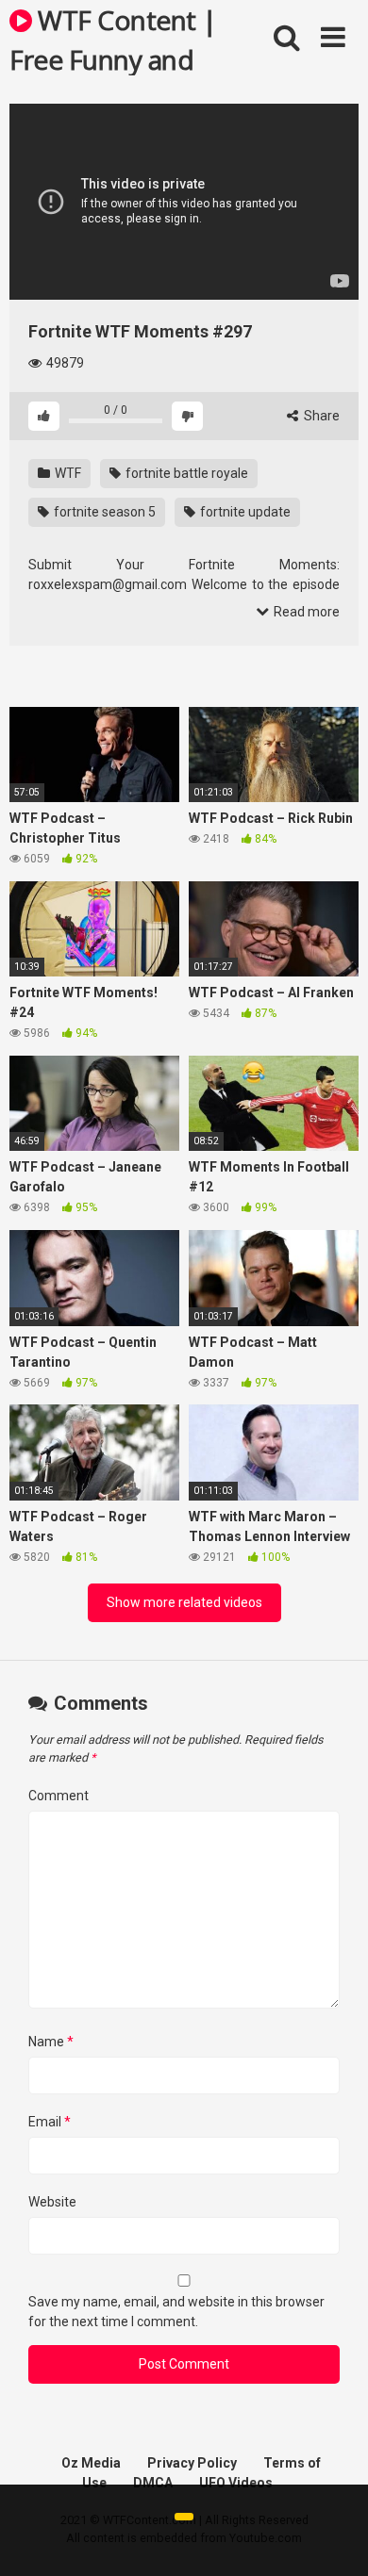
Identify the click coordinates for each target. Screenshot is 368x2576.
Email (50, 2122)
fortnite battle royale (185, 473)
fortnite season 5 (103, 512)
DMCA (153, 2483)
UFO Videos (236, 2483)
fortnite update (244, 512)
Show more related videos (184, 1602)
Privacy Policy (192, 2463)
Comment (59, 1796)
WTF (67, 473)
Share (320, 416)
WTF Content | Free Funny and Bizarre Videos (113, 39)
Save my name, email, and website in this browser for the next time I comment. (176, 2312)
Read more (305, 612)
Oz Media (91, 2463)
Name (51, 2042)
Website (52, 2202)
